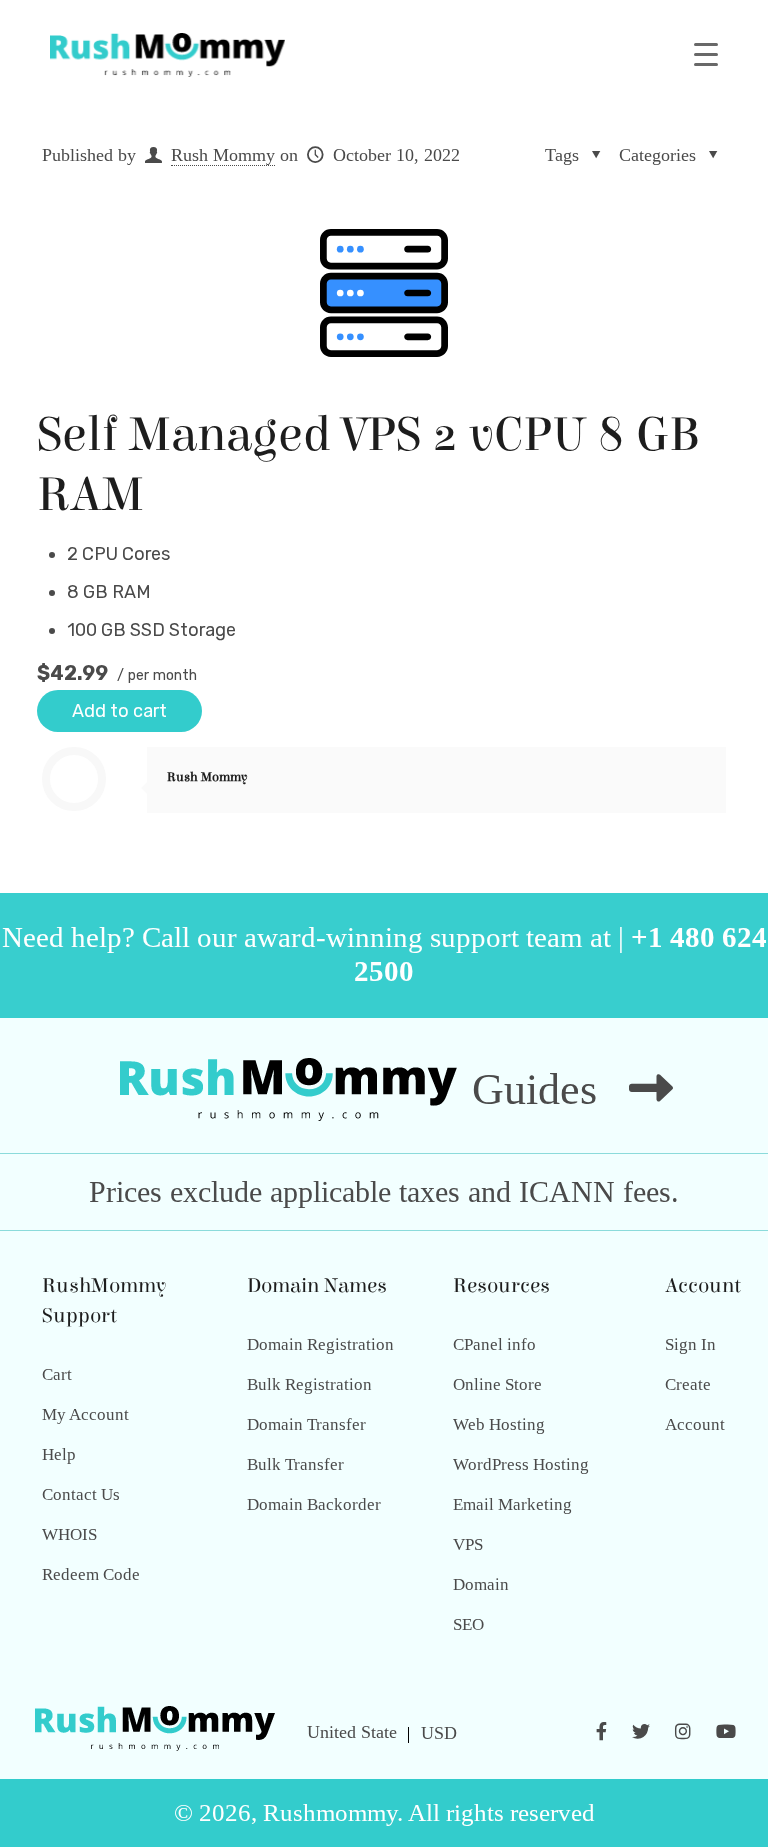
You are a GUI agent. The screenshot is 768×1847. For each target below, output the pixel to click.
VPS (468, 1544)
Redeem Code (91, 1574)
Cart (57, 1374)
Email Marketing (512, 1504)
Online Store (497, 1384)
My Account (85, 1414)
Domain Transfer (306, 1424)
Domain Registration (320, 1344)
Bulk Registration (309, 1384)
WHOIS (69, 1534)
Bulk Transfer (295, 1464)
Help (59, 1454)
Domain (481, 1584)
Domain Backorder (314, 1504)
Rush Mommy (223, 155)
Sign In (690, 1344)
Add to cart (119, 711)
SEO (468, 1624)
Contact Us (81, 1494)
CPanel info (494, 1344)
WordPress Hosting (521, 1464)
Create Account (695, 1404)
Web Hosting (499, 1424)
